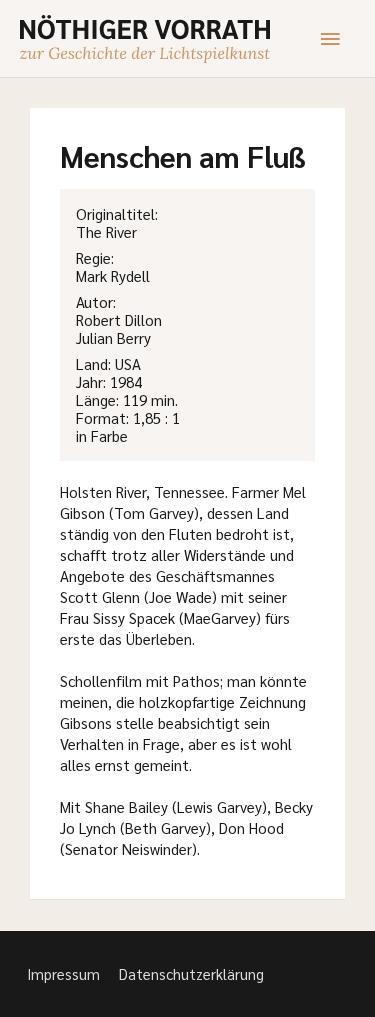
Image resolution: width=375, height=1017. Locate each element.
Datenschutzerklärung (191, 973)
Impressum (63, 973)
